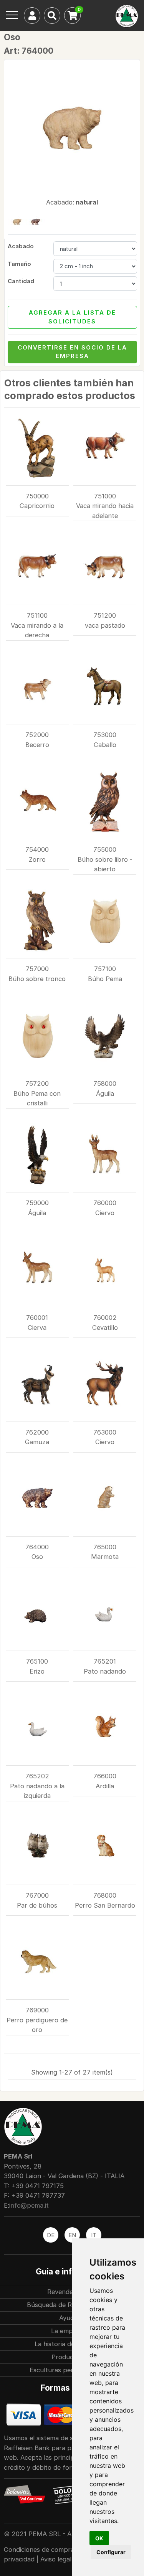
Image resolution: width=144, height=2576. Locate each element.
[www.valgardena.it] (25, 2494)
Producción (69, 2357)
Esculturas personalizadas (69, 2370)
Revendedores (69, 2292)
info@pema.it (29, 2205)
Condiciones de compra (40, 2550)
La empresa (68, 2331)
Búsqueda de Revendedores (69, 2305)
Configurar (111, 2552)
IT (94, 2235)
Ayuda (68, 2318)
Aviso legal (56, 2559)
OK (99, 2538)
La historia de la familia (68, 2344)
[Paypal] (61, 2414)
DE (51, 2235)
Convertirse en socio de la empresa (72, 352)
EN (72, 2235)
